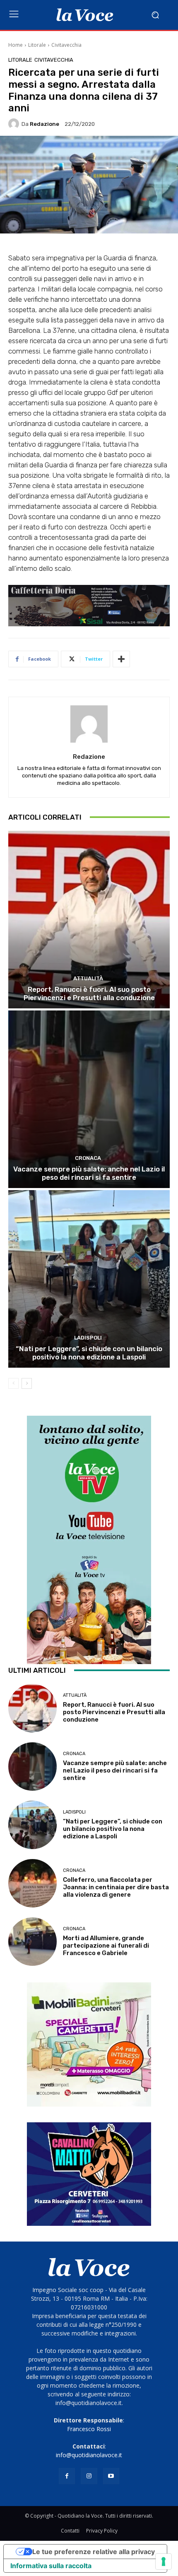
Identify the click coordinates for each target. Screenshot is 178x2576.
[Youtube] (111, 2476)
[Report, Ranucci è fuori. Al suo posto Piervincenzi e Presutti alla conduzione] (89, 920)
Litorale (37, 45)
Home (16, 45)
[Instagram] (89, 2476)
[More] (121, 659)
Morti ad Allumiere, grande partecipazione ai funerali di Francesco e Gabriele (106, 1946)
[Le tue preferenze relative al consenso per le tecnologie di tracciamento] (164, 2562)
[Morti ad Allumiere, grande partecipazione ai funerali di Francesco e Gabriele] (32, 1942)
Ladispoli (88, 1338)
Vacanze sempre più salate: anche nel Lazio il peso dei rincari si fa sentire (89, 1173)
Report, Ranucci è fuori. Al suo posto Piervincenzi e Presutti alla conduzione (89, 993)
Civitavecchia (66, 45)
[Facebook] (67, 2476)
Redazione (44, 124)
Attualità (88, 978)
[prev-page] (13, 1383)
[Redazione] (15, 124)
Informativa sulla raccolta (51, 2566)
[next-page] (27, 1383)
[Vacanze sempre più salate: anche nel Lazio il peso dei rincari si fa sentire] (89, 1099)
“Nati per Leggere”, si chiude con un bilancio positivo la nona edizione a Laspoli (89, 1353)
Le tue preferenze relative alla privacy (94, 2552)
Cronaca (88, 1158)
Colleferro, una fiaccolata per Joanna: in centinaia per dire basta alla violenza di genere (116, 1887)
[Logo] (85, 15)
